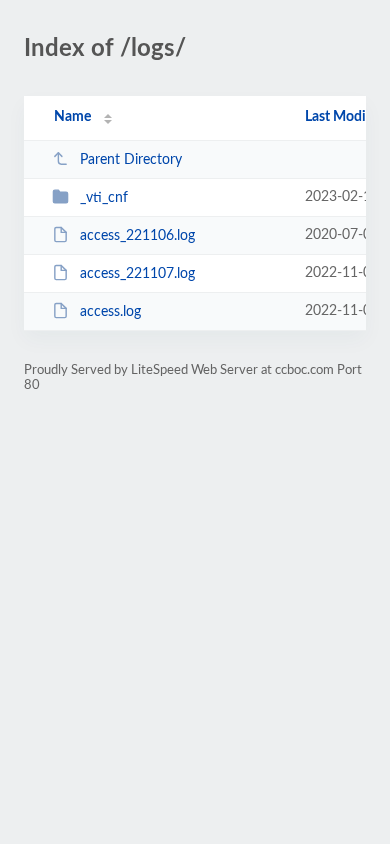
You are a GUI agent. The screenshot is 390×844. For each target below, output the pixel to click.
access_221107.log (137, 274)
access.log (110, 312)
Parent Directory (131, 160)
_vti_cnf (104, 198)
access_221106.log (137, 236)
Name (72, 117)
